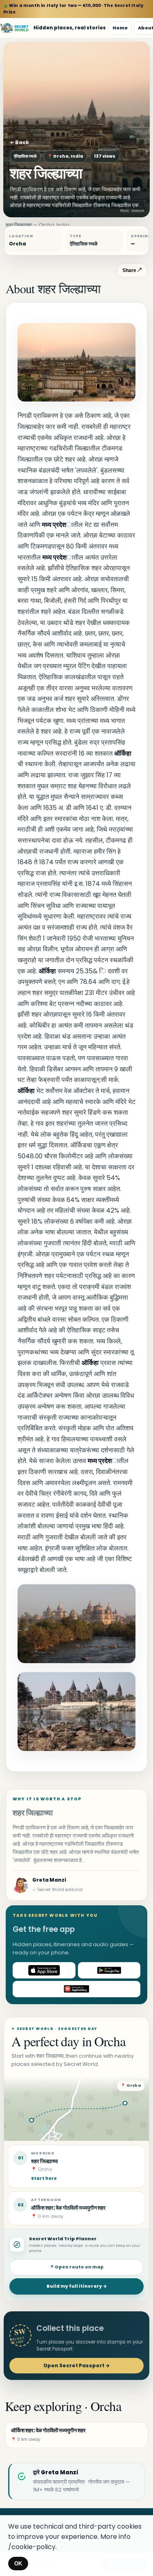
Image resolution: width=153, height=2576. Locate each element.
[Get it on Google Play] (109, 1970)
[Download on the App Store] (44, 1970)
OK (18, 2564)
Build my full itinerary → (77, 2286)
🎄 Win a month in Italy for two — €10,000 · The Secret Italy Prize (73, 9)
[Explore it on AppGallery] (76, 1989)
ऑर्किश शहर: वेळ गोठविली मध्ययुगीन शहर (68, 2208)
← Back (19, 142)
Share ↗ (132, 270)
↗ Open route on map (77, 2267)
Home (120, 28)
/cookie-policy (32, 2547)
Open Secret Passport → (76, 2365)
